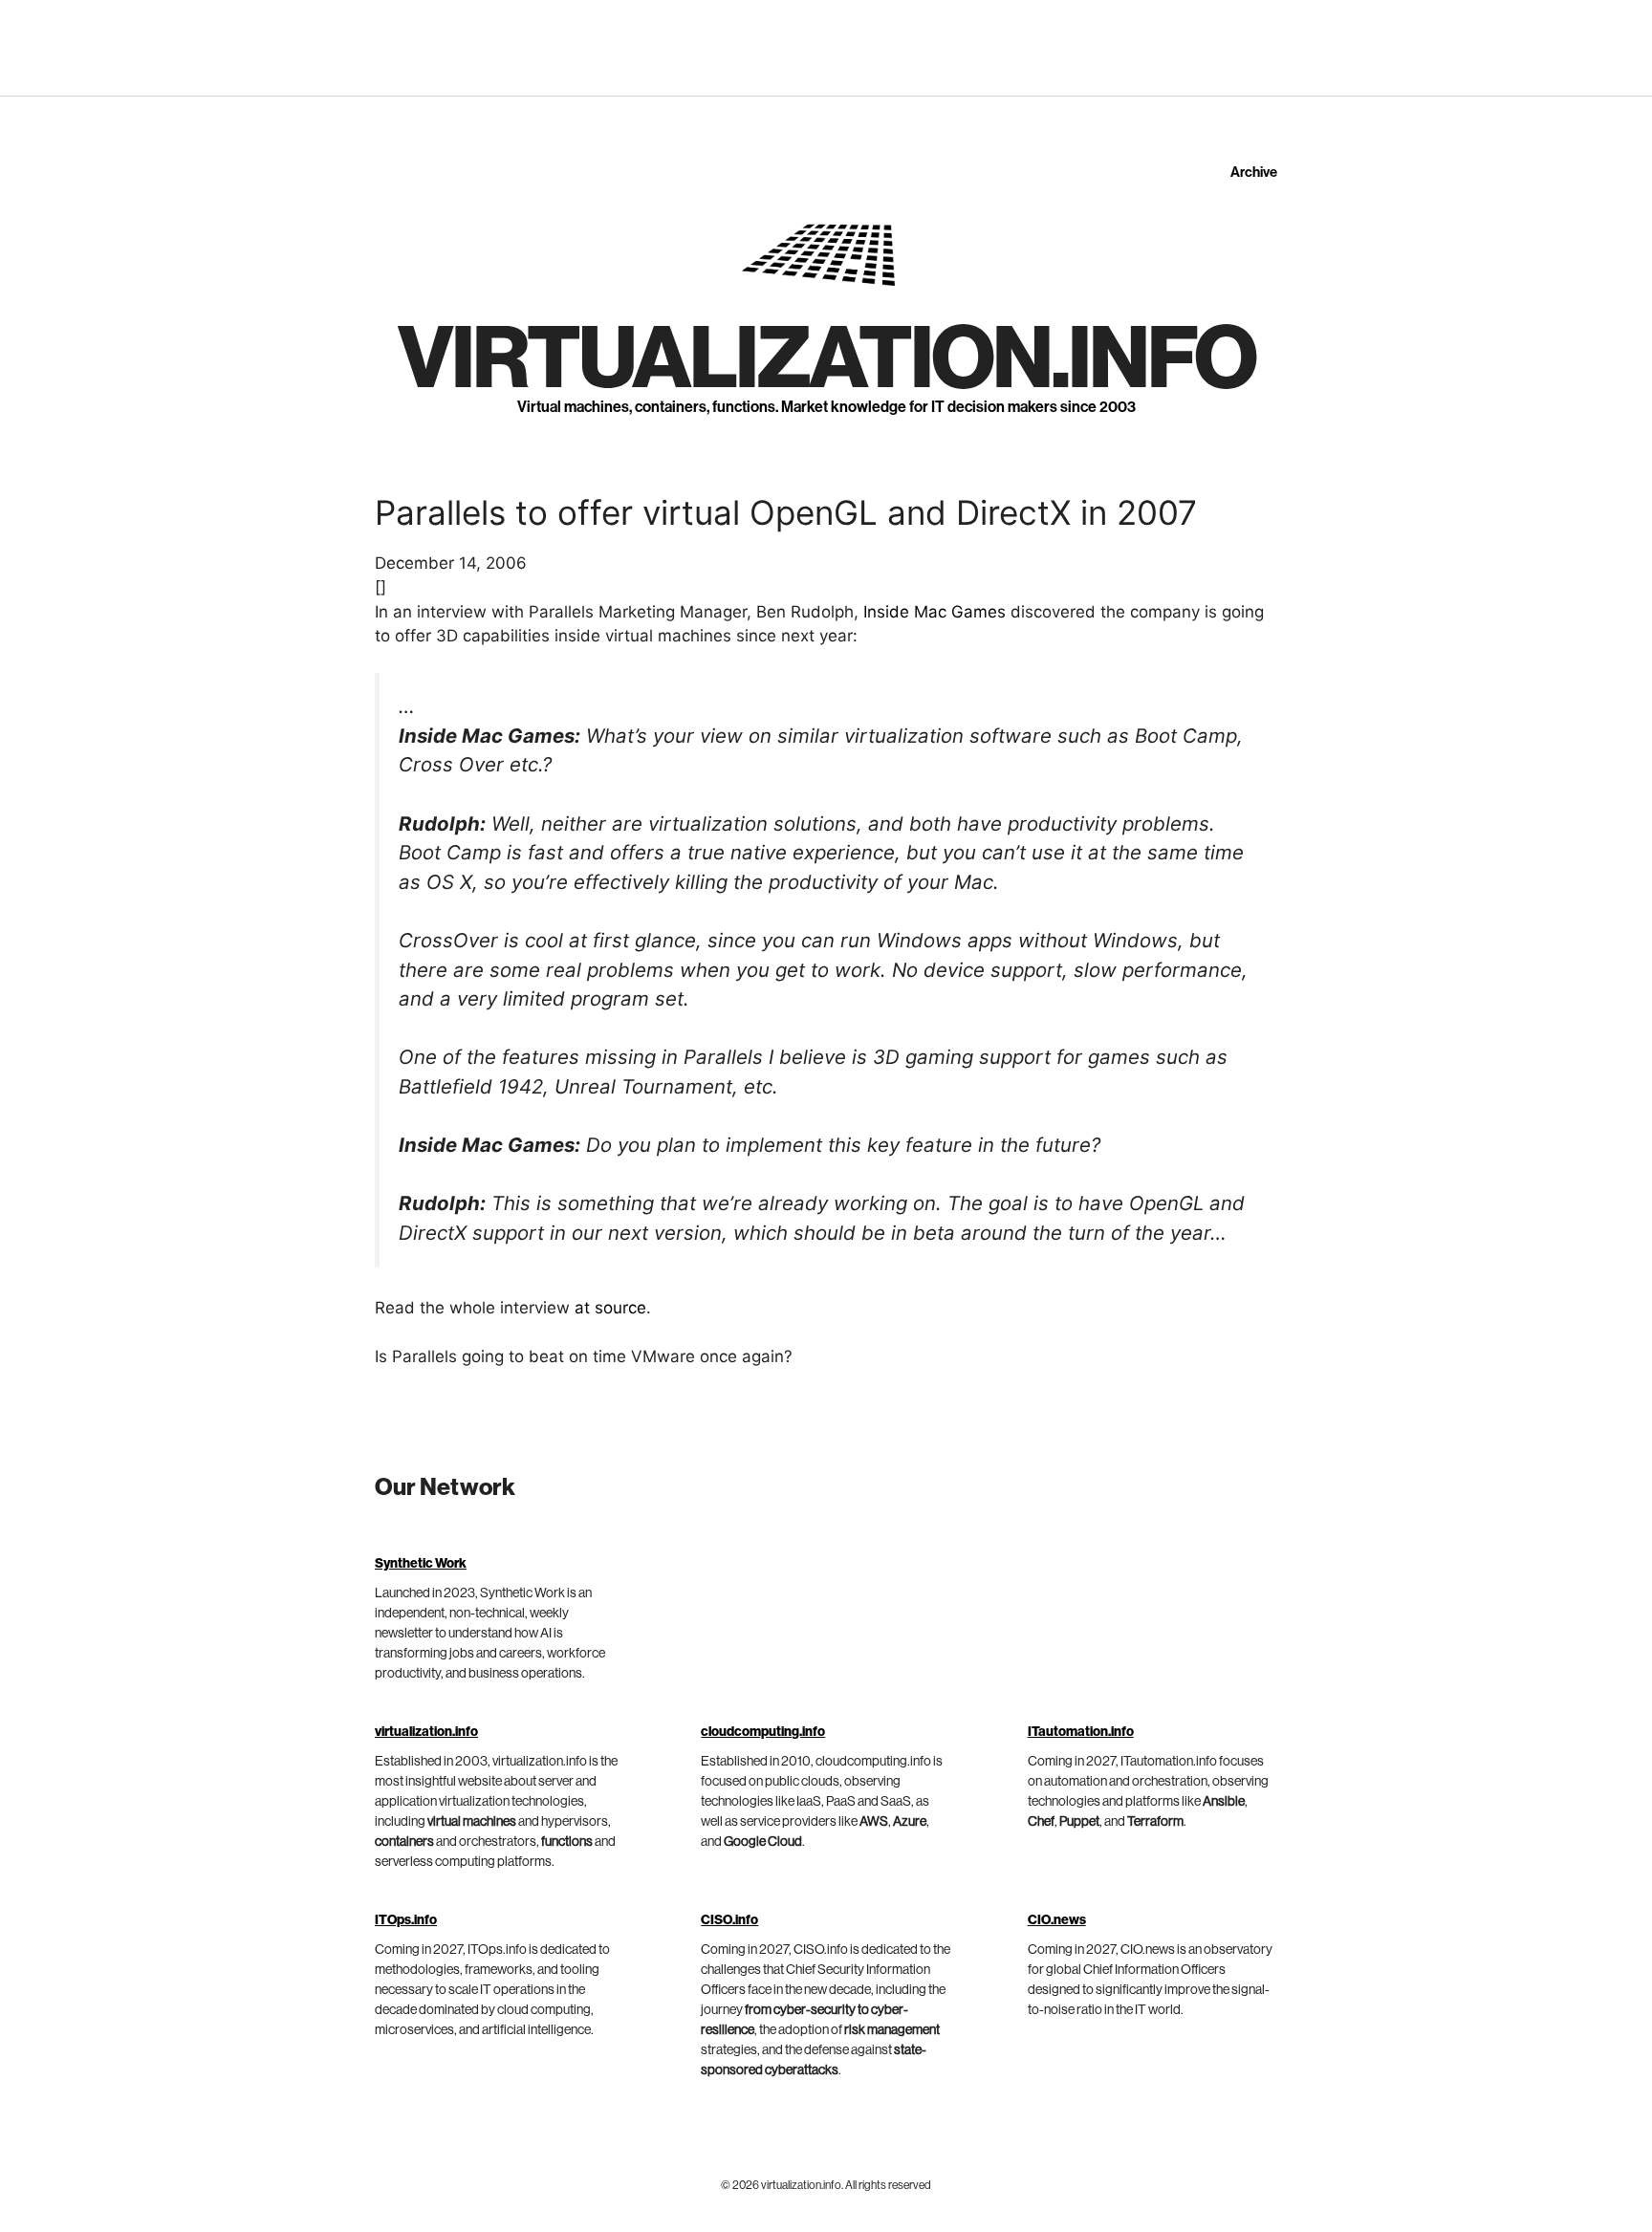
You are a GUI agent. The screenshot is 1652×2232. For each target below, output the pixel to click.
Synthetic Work (421, 1564)
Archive (1254, 173)
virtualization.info (826, 359)
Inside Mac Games (935, 612)
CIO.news (1057, 1920)
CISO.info (729, 1920)
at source (610, 1308)
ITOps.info (406, 1920)
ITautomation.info (1081, 1732)
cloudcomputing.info (763, 1732)
